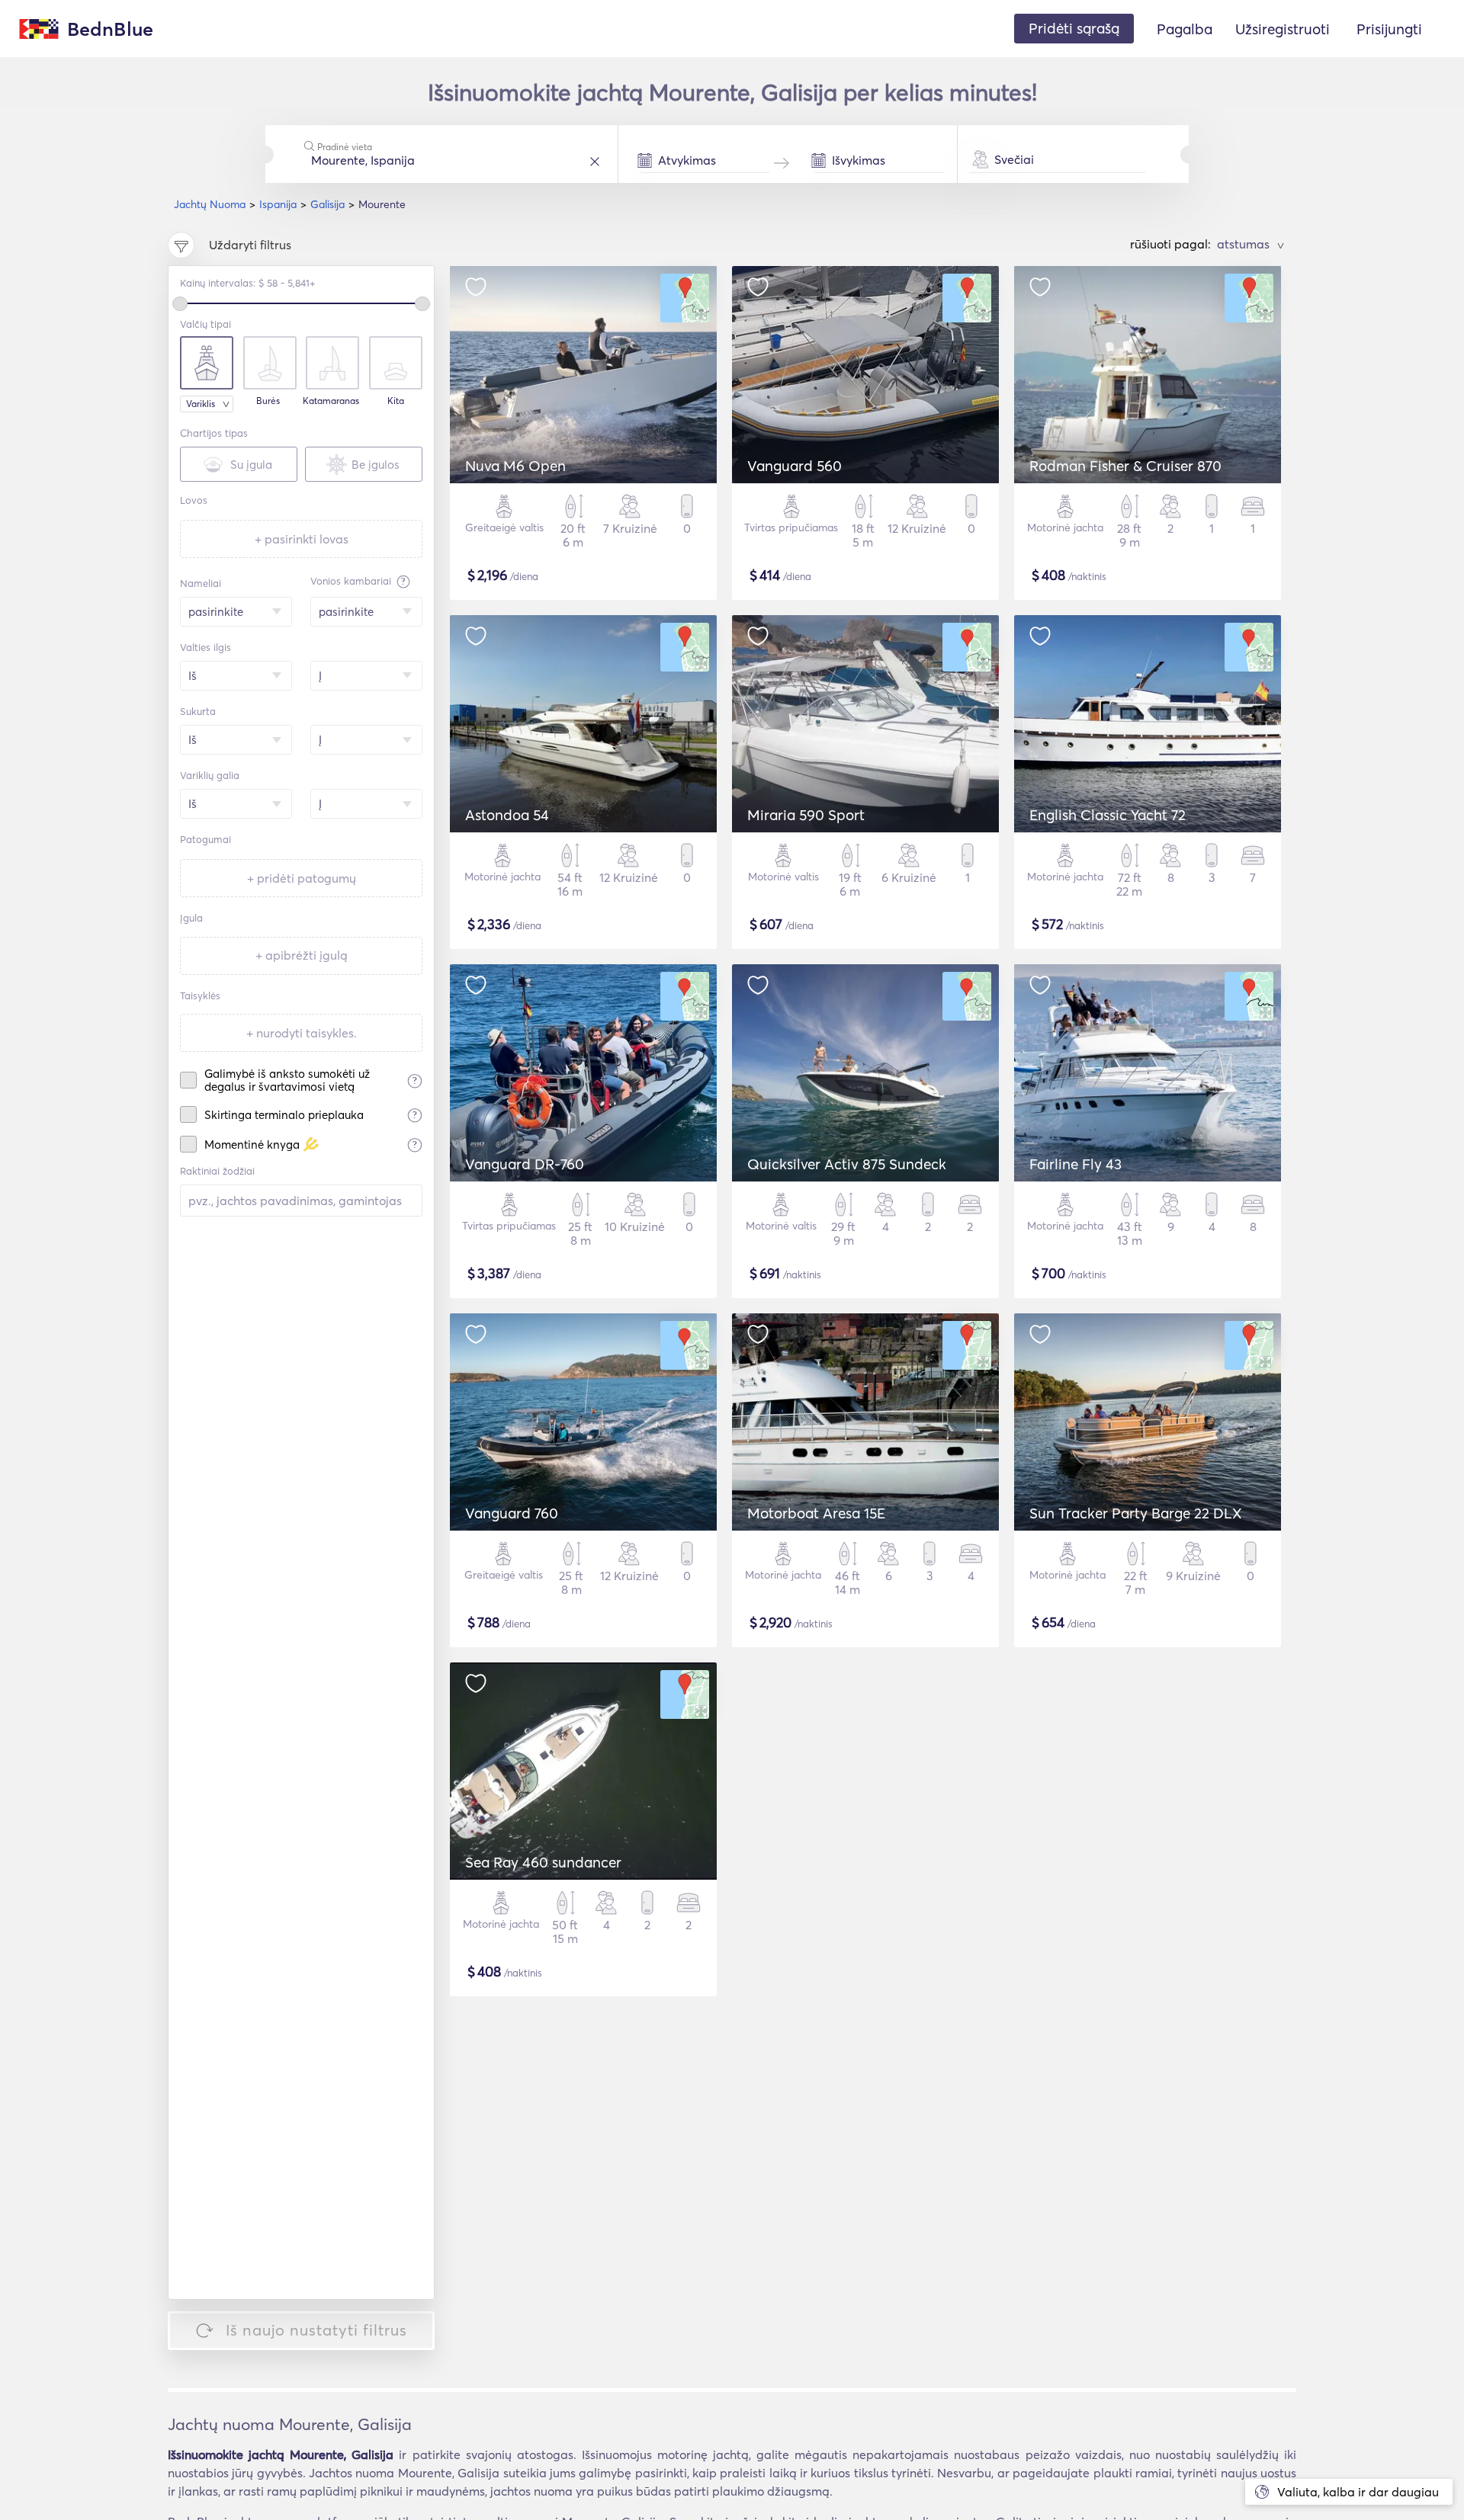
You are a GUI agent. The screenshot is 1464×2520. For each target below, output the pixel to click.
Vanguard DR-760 (525, 1164)
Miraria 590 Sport (806, 815)
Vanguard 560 (795, 466)
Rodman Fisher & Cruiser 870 (1125, 466)
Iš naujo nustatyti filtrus (316, 2330)
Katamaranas (331, 401)
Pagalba (1185, 29)
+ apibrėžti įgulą (302, 955)
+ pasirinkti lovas (302, 539)
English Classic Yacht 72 (1108, 815)
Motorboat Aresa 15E (816, 1513)
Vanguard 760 (512, 1513)
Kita (396, 401)
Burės (268, 401)
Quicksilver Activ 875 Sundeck (847, 1164)
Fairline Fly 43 (1076, 1164)
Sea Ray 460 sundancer (543, 1862)
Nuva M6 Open (515, 466)
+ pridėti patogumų (302, 878)
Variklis (201, 404)
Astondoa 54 (507, 815)
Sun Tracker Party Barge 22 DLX (1136, 1513)
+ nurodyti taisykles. (302, 1033)
